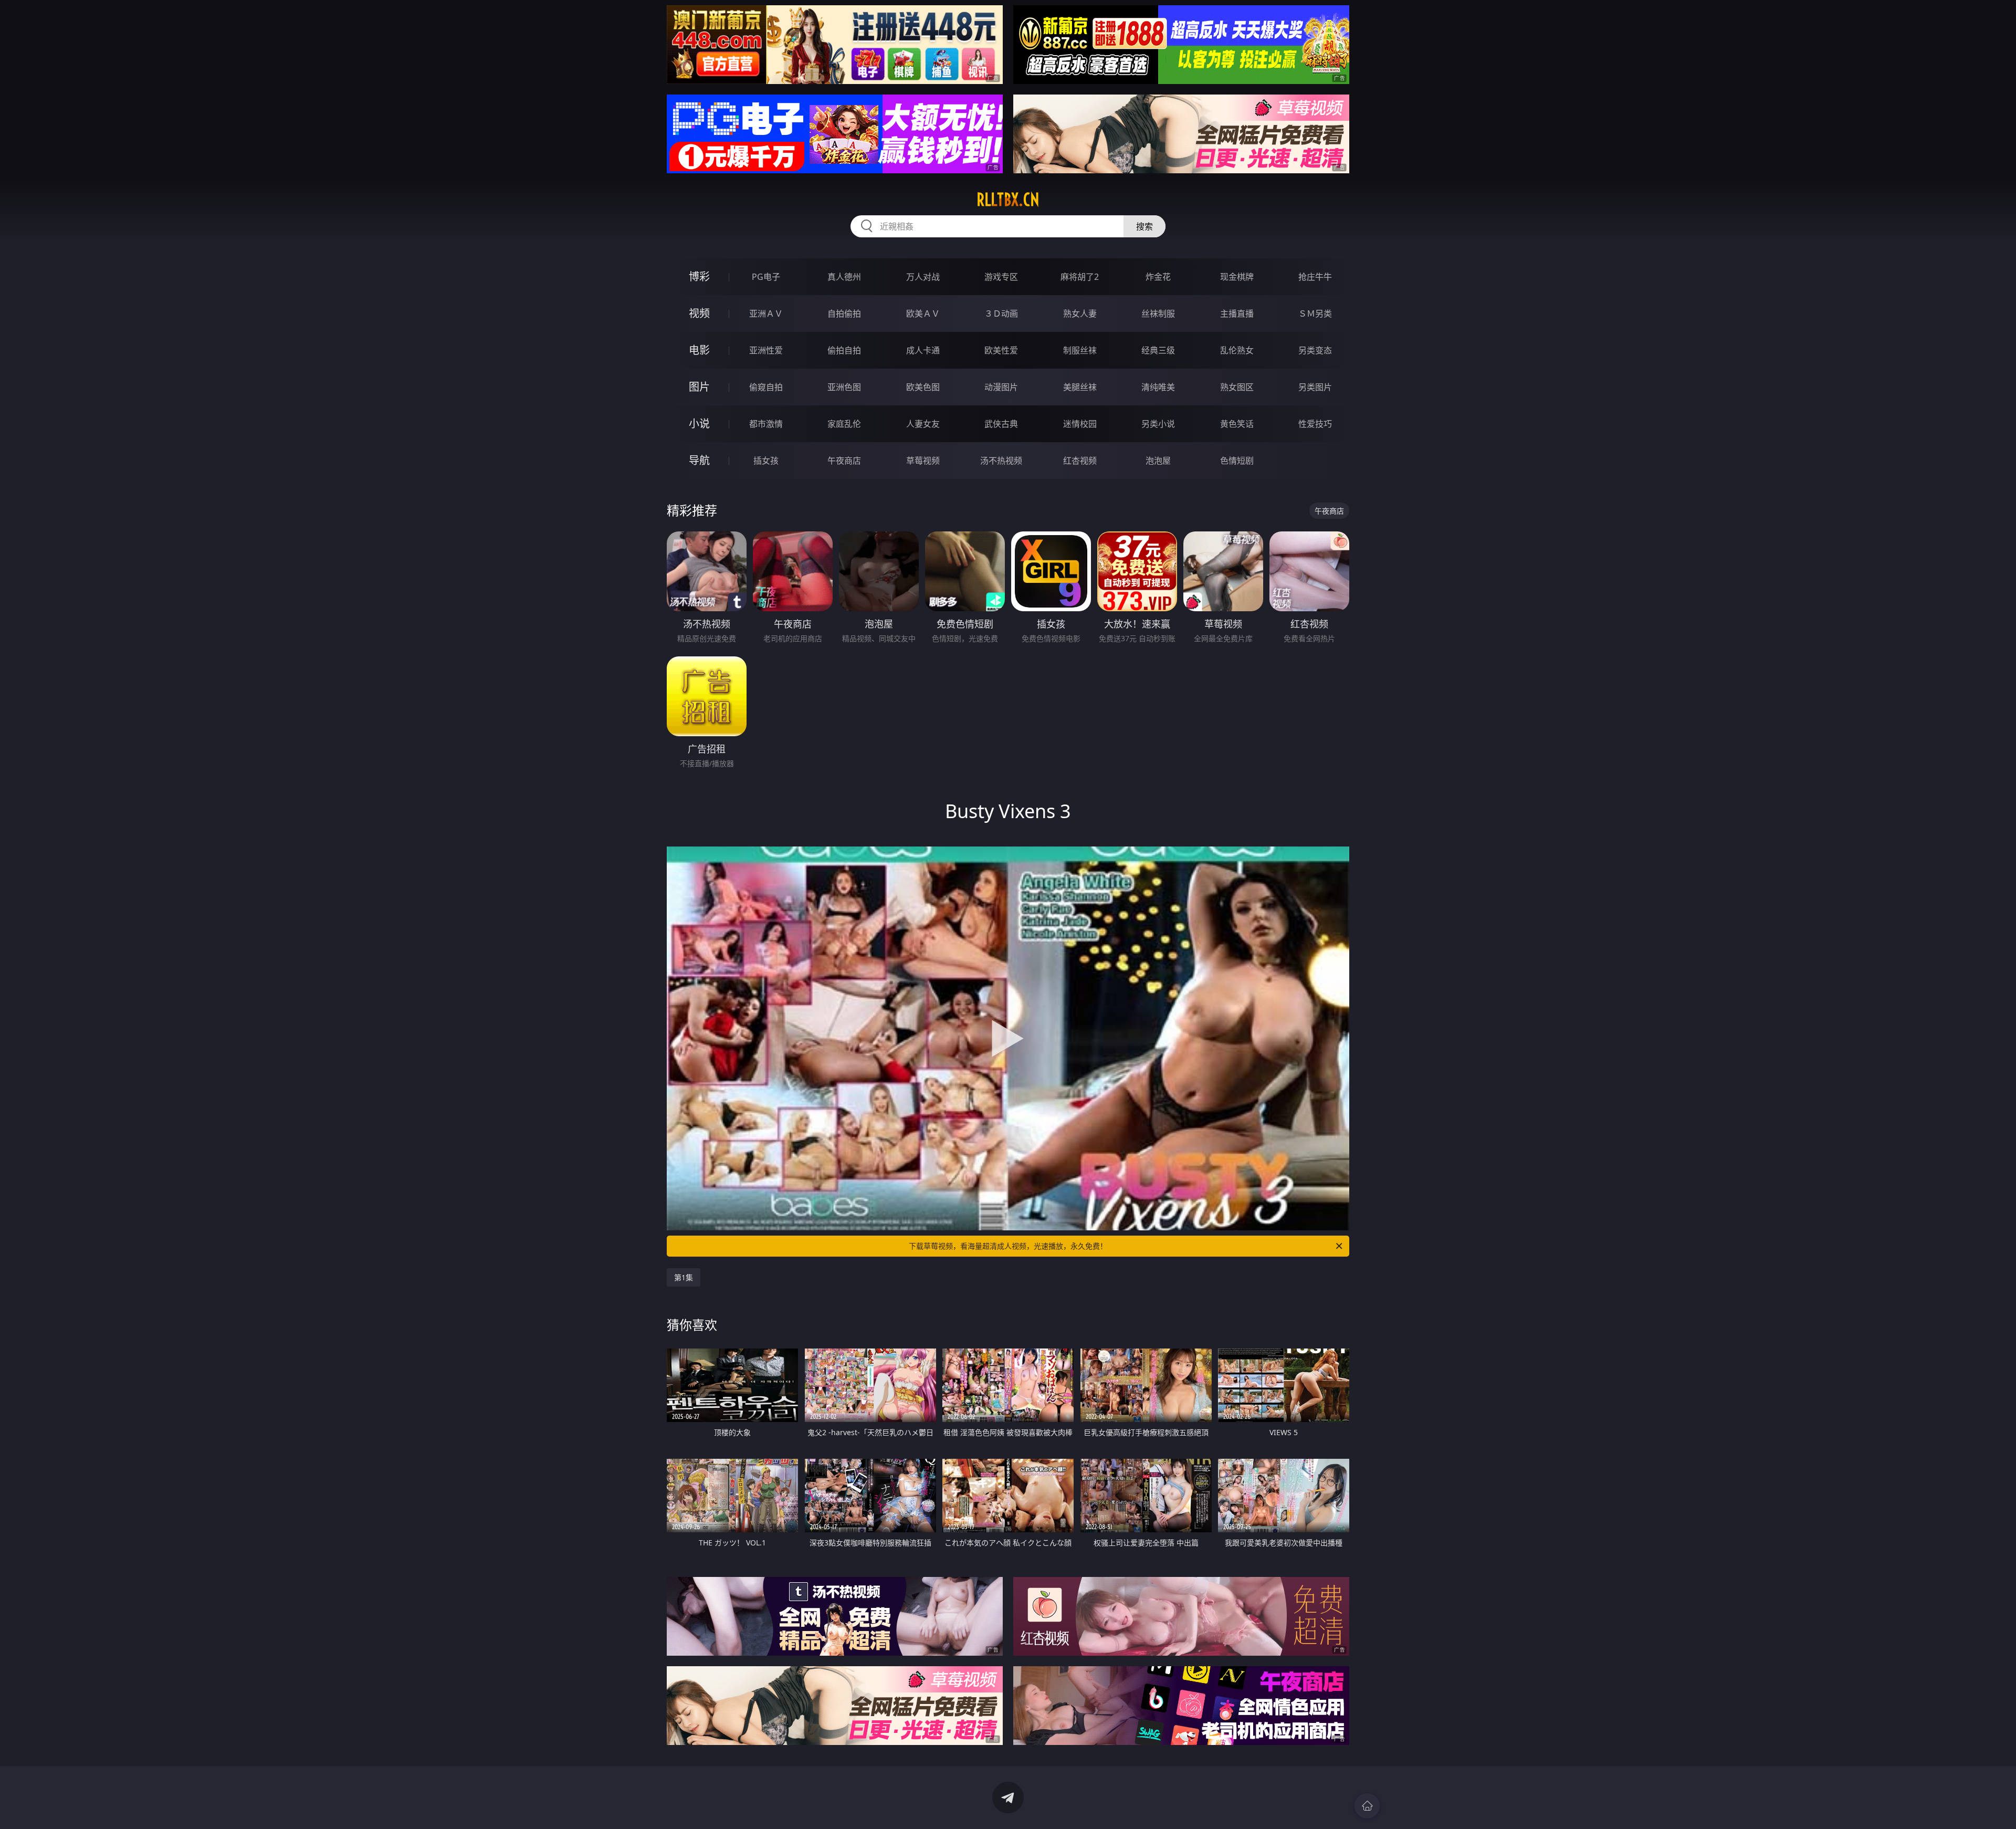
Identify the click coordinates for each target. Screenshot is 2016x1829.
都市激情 (766, 424)
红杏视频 (1080, 461)
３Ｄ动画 (1001, 313)
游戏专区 (1001, 277)
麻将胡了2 (1080, 277)
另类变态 (1315, 350)
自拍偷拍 (844, 313)
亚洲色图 (844, 387)
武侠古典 (1001, 424)
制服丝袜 (1080, 350)
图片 (699, 387)
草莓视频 (923, 461)
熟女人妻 (1080, 313)
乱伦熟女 (1237, 350)
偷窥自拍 (766, 387)
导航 (699, 460)
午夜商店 (844, 461)
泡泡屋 (1158, 461)
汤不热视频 (1001, 461)
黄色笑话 (1237, 424)
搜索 (1144, 226)
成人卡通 (923, 350)
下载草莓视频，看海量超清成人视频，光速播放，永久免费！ (1008, 1246)
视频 (699, 313)
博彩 (699, 276)
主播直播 (1237, 313)
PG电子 (766, 277)
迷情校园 (1080, 424)
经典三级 (1158, 350)
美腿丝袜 (1080, 387)
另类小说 (1158, 424)
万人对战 (923, 277)
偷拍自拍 (844, 350)
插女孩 (766, 461)
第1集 (684, 1277)
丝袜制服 (1158, 313)
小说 (699, 424)
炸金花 (1158, 277)
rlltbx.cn (1008, 200)
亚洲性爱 (766, 350)
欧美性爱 (1001, 350)
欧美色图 (923, 387)
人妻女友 (923, 424)
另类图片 (1315, 387)
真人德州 (844, 277)
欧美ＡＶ (923, 313)
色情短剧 (1237, 461)
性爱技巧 (1315, 424)
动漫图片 (1001, 387)
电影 (699, 350)
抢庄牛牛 (1315, 277)
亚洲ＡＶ (766, 313)
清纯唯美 (1158, 387)
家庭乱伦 (844, 424)
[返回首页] (1367, 1806)
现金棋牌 (1237, 277)
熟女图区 (1237, 387)
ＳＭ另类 (1315, 313)
